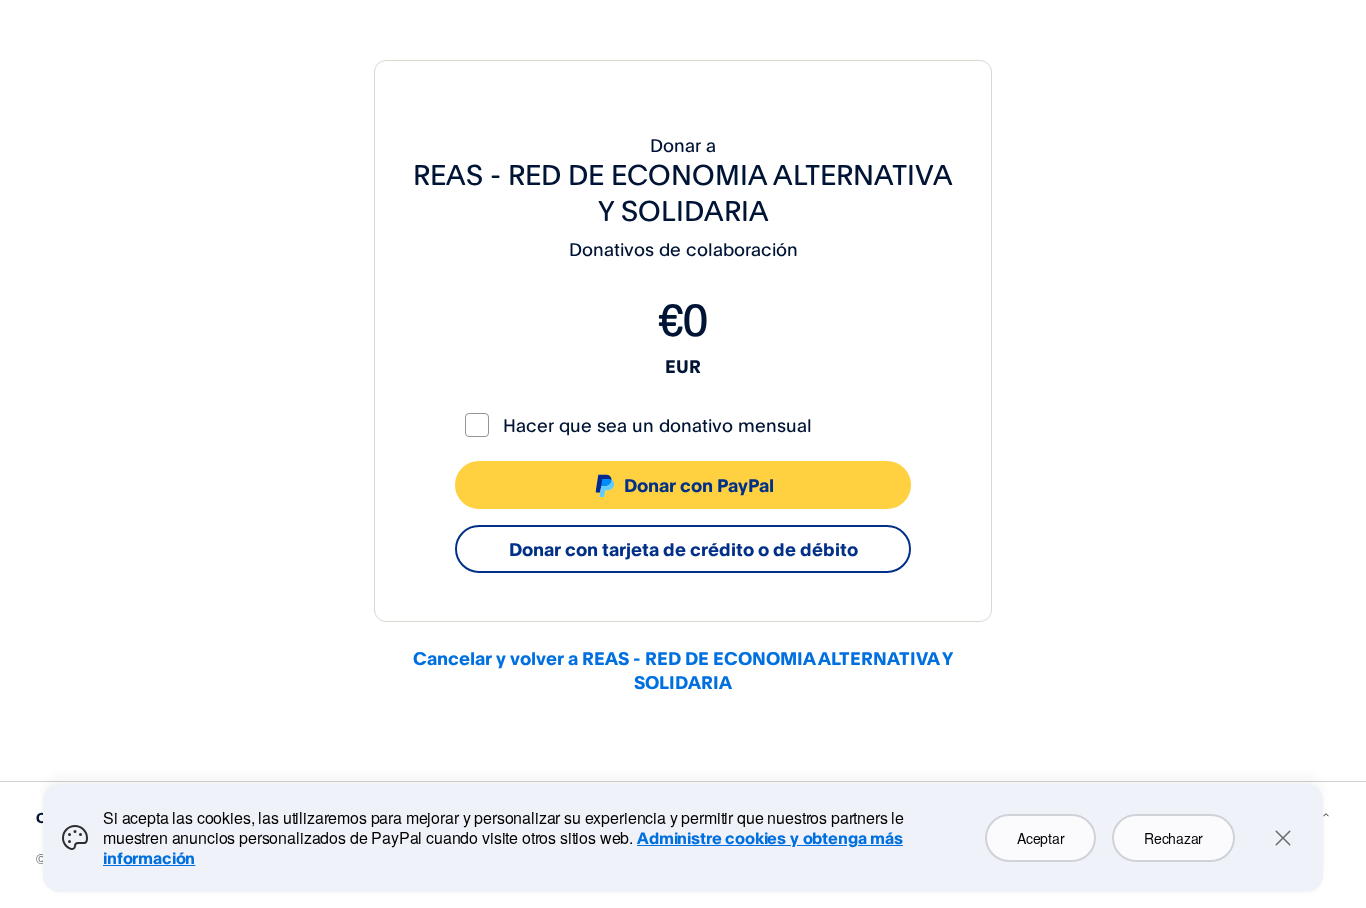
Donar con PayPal (699, 485)
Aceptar (1040, 838)
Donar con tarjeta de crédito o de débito (683, 549)
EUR (683, 366)
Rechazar (1173, 838)
